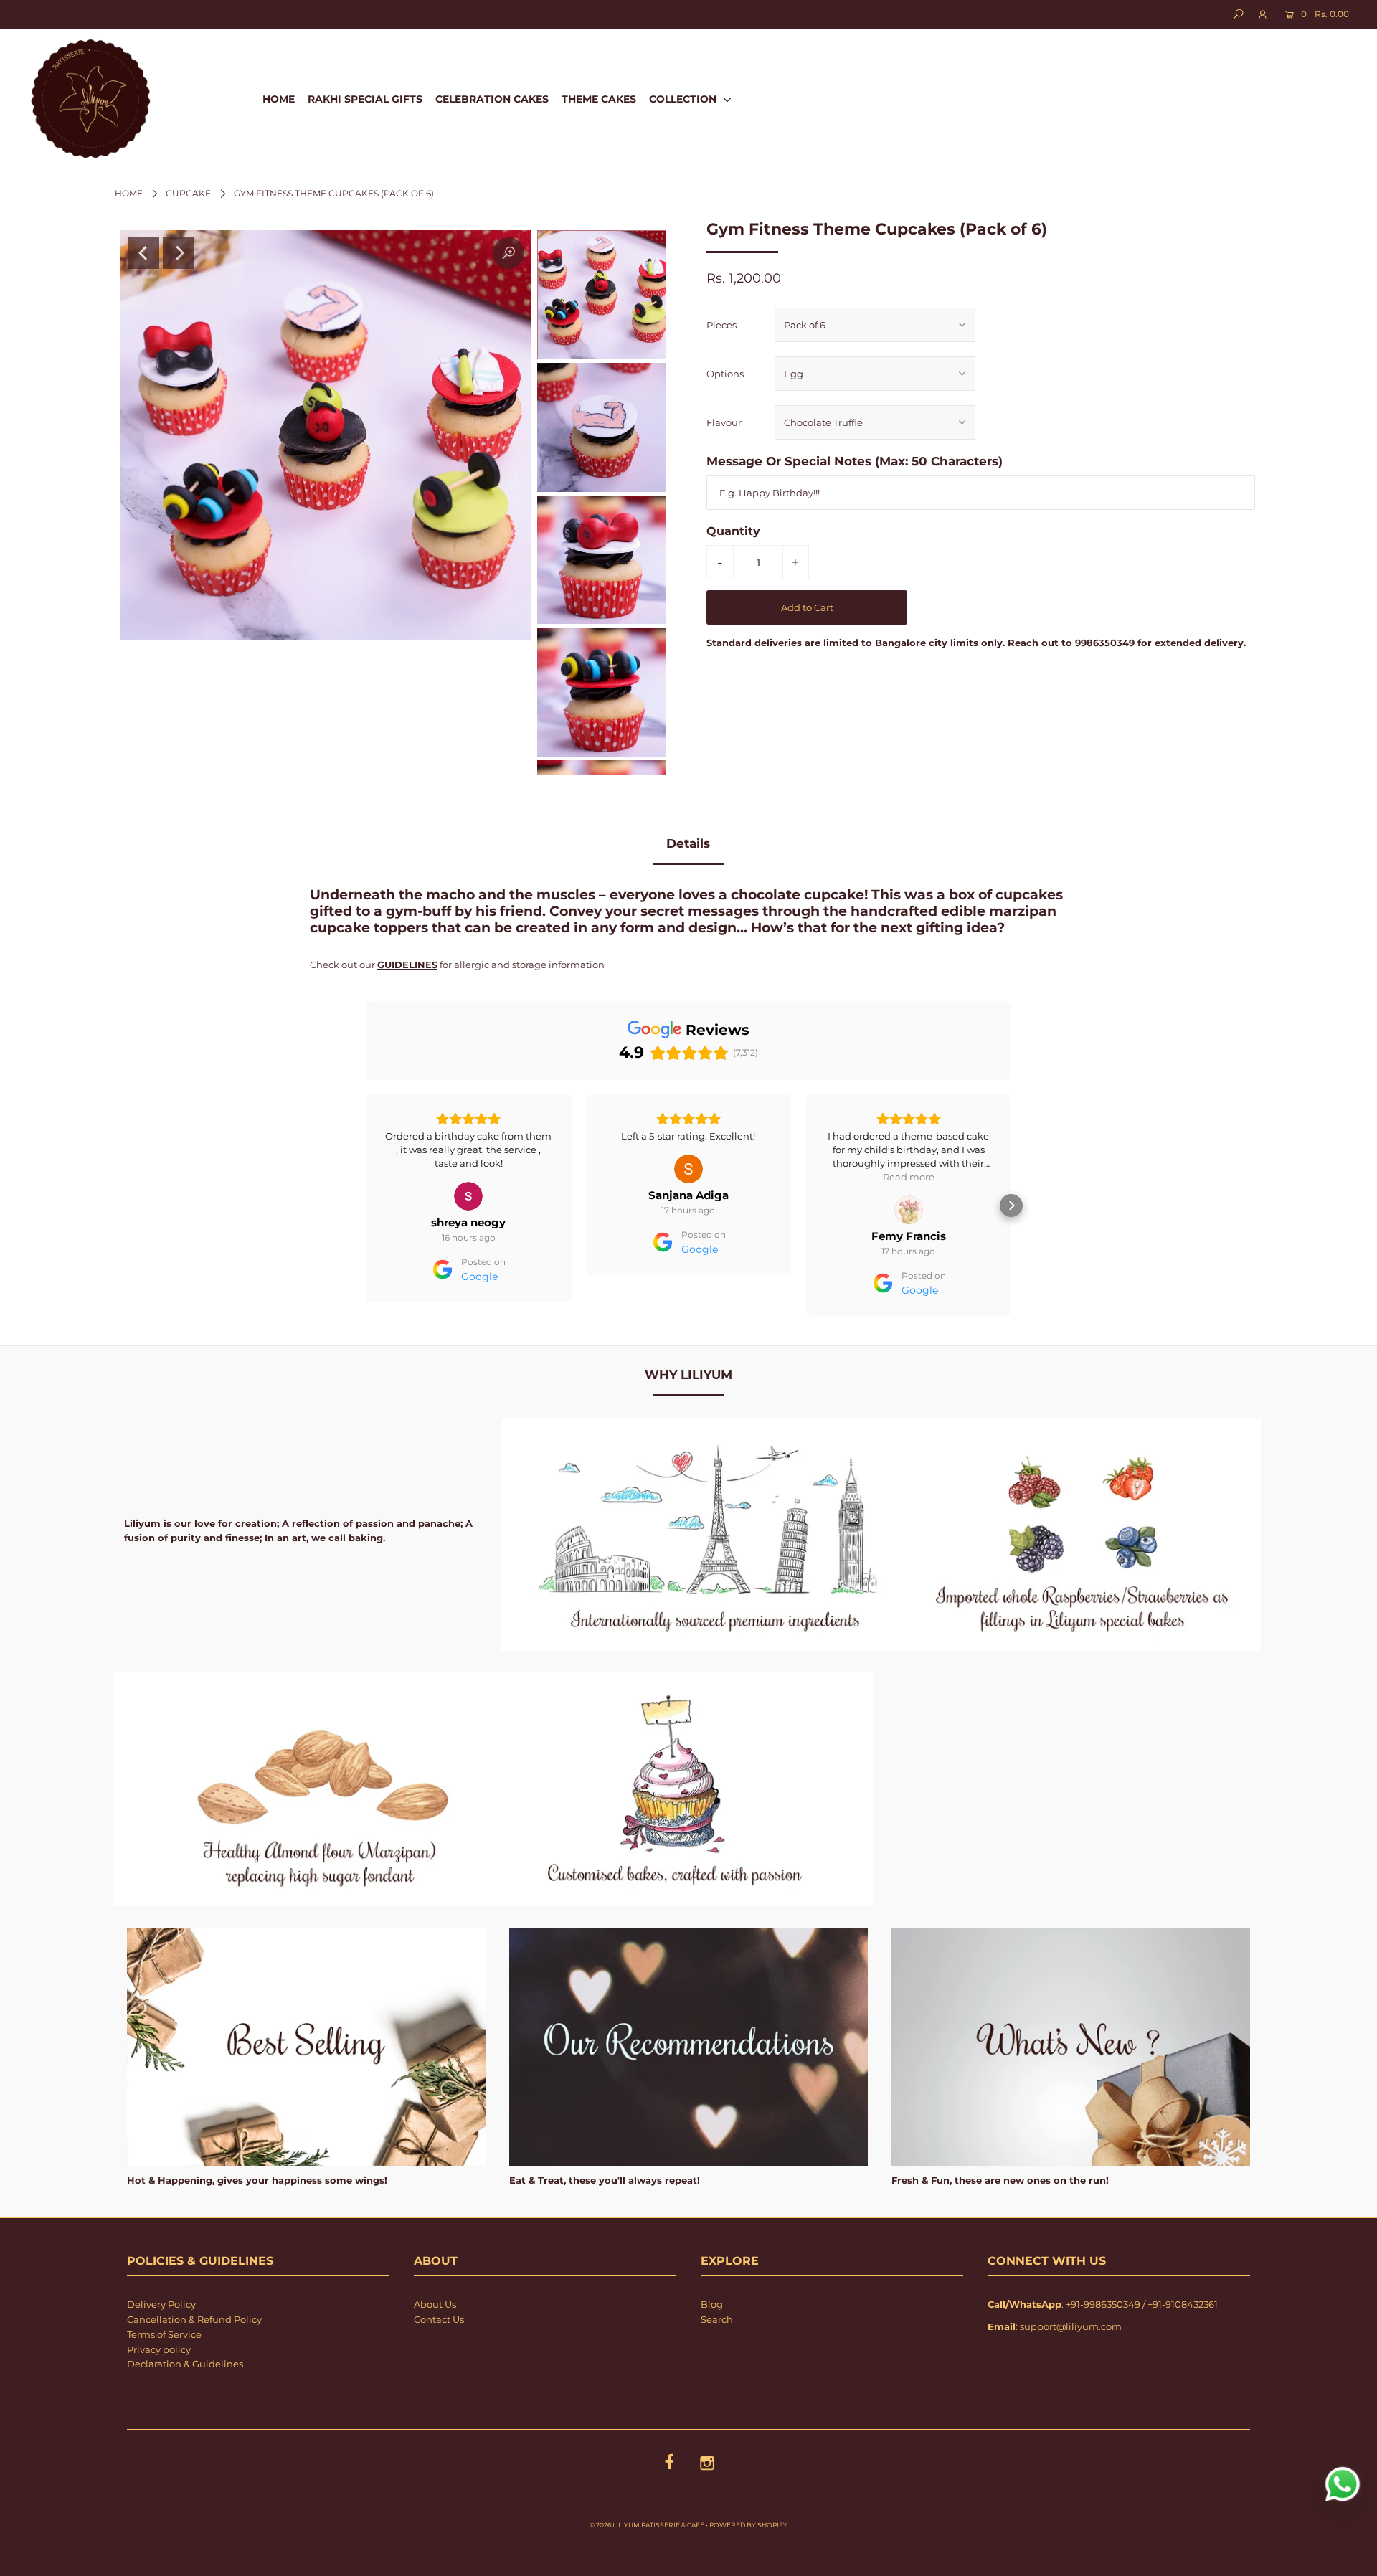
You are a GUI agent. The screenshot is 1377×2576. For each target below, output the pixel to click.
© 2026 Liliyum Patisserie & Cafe (647, 2525)
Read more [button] (688, 1177)
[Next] (179, 253)
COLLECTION (684, 99)
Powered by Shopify (748, 2525)
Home (129, 193)
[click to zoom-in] (508, 253)
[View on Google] (468, 1169)
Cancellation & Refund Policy (194, 2319)
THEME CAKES (599, 99)
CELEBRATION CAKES (492, 99)
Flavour (724, 422)
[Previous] (143, 253)
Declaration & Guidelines (185, 2364)
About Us (435, 2304)
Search (717, 2319)
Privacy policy (159, 2349)
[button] (366, 1206)
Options (725, 374)
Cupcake (188, 193)
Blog (712, 2304)
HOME (279, 99)
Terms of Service (164, 2334)
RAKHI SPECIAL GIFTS (365, 99)
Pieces (721, 325)
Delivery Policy (161, 2304)
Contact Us (439, 2319)
